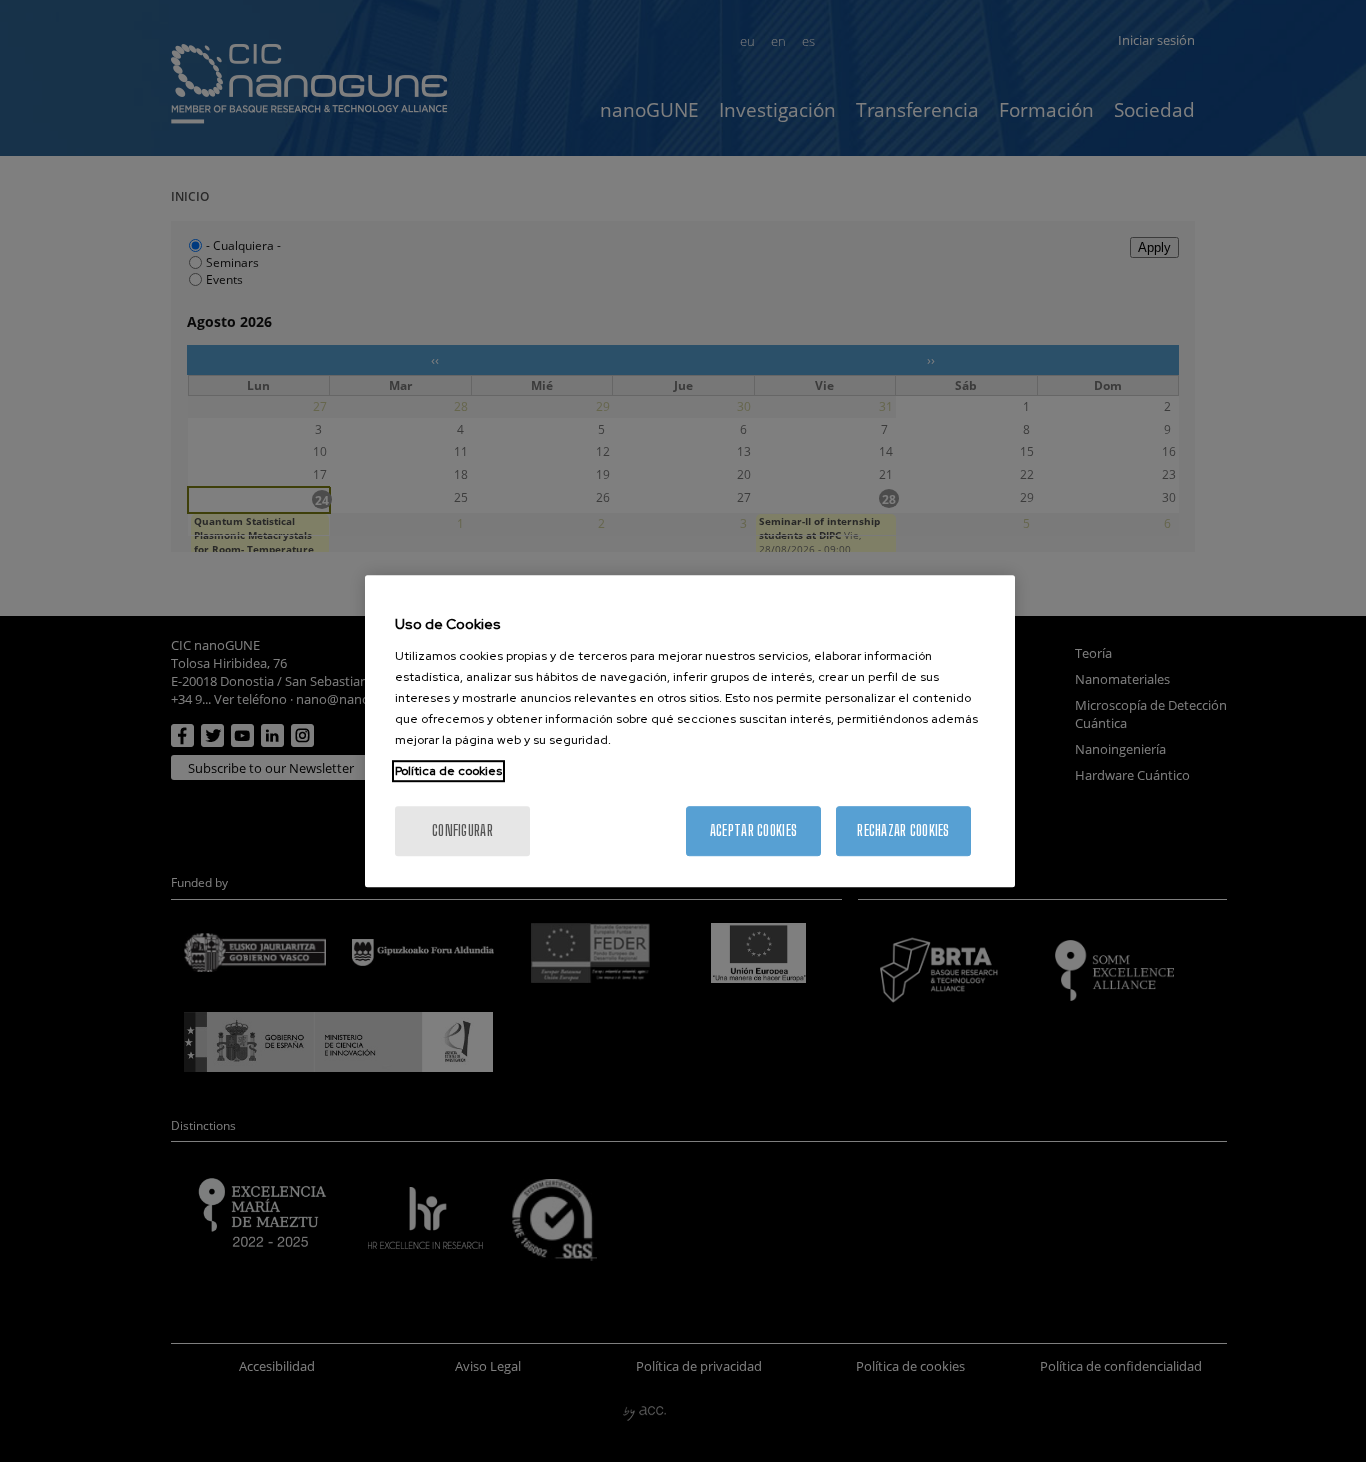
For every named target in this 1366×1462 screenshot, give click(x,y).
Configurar (462, 830)
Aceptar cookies (753, 830)
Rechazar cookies (903, 830)
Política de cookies (448, 771)
